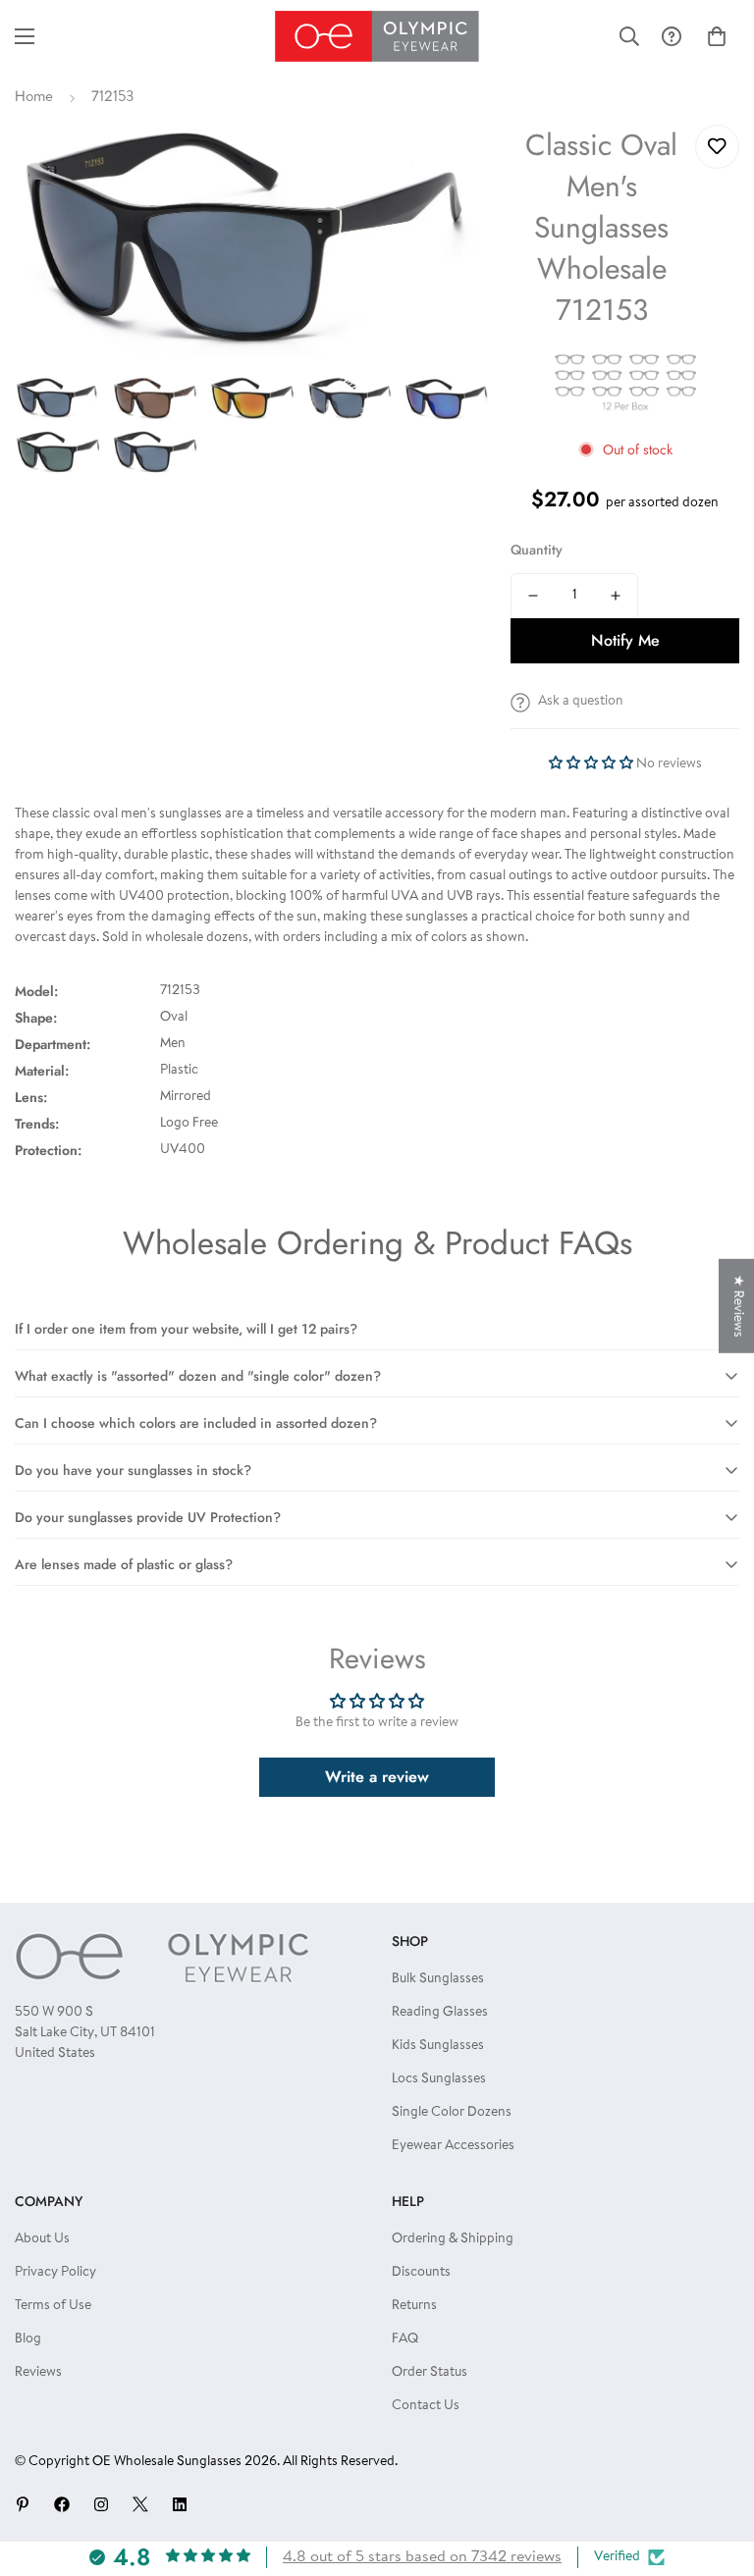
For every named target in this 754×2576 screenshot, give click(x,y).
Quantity (537, 550)
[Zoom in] (449, 166)
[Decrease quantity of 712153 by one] (533, 596)
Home (34, 98)
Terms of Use (53, 2306)
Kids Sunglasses (438, 2046)
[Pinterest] (23, 2504)
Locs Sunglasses (439, 2079)
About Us (42, 2239)
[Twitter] (140, 2504)
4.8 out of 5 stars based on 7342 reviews (422, 2557)
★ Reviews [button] (737, 1305)
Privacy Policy (55, 2273)
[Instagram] (101, 2504)
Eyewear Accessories (453, 2146)
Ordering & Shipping (453, 2239)
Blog (28, 2339)
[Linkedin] (180, 2504)
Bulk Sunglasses (438, 1979)
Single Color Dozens (452, 2113)
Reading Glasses (440, 2013)
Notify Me (625, 640)
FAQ (405, 2339)
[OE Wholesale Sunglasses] (377, 36)
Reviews (38, 2373)
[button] (717, 36)
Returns (414, 2306)
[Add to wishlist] (717, 147)
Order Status (430, 2373)
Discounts (421, 2273)
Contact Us (426, 2406)
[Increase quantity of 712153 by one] (616, 596)
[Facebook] (62, 2504)
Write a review (377, 1777)
